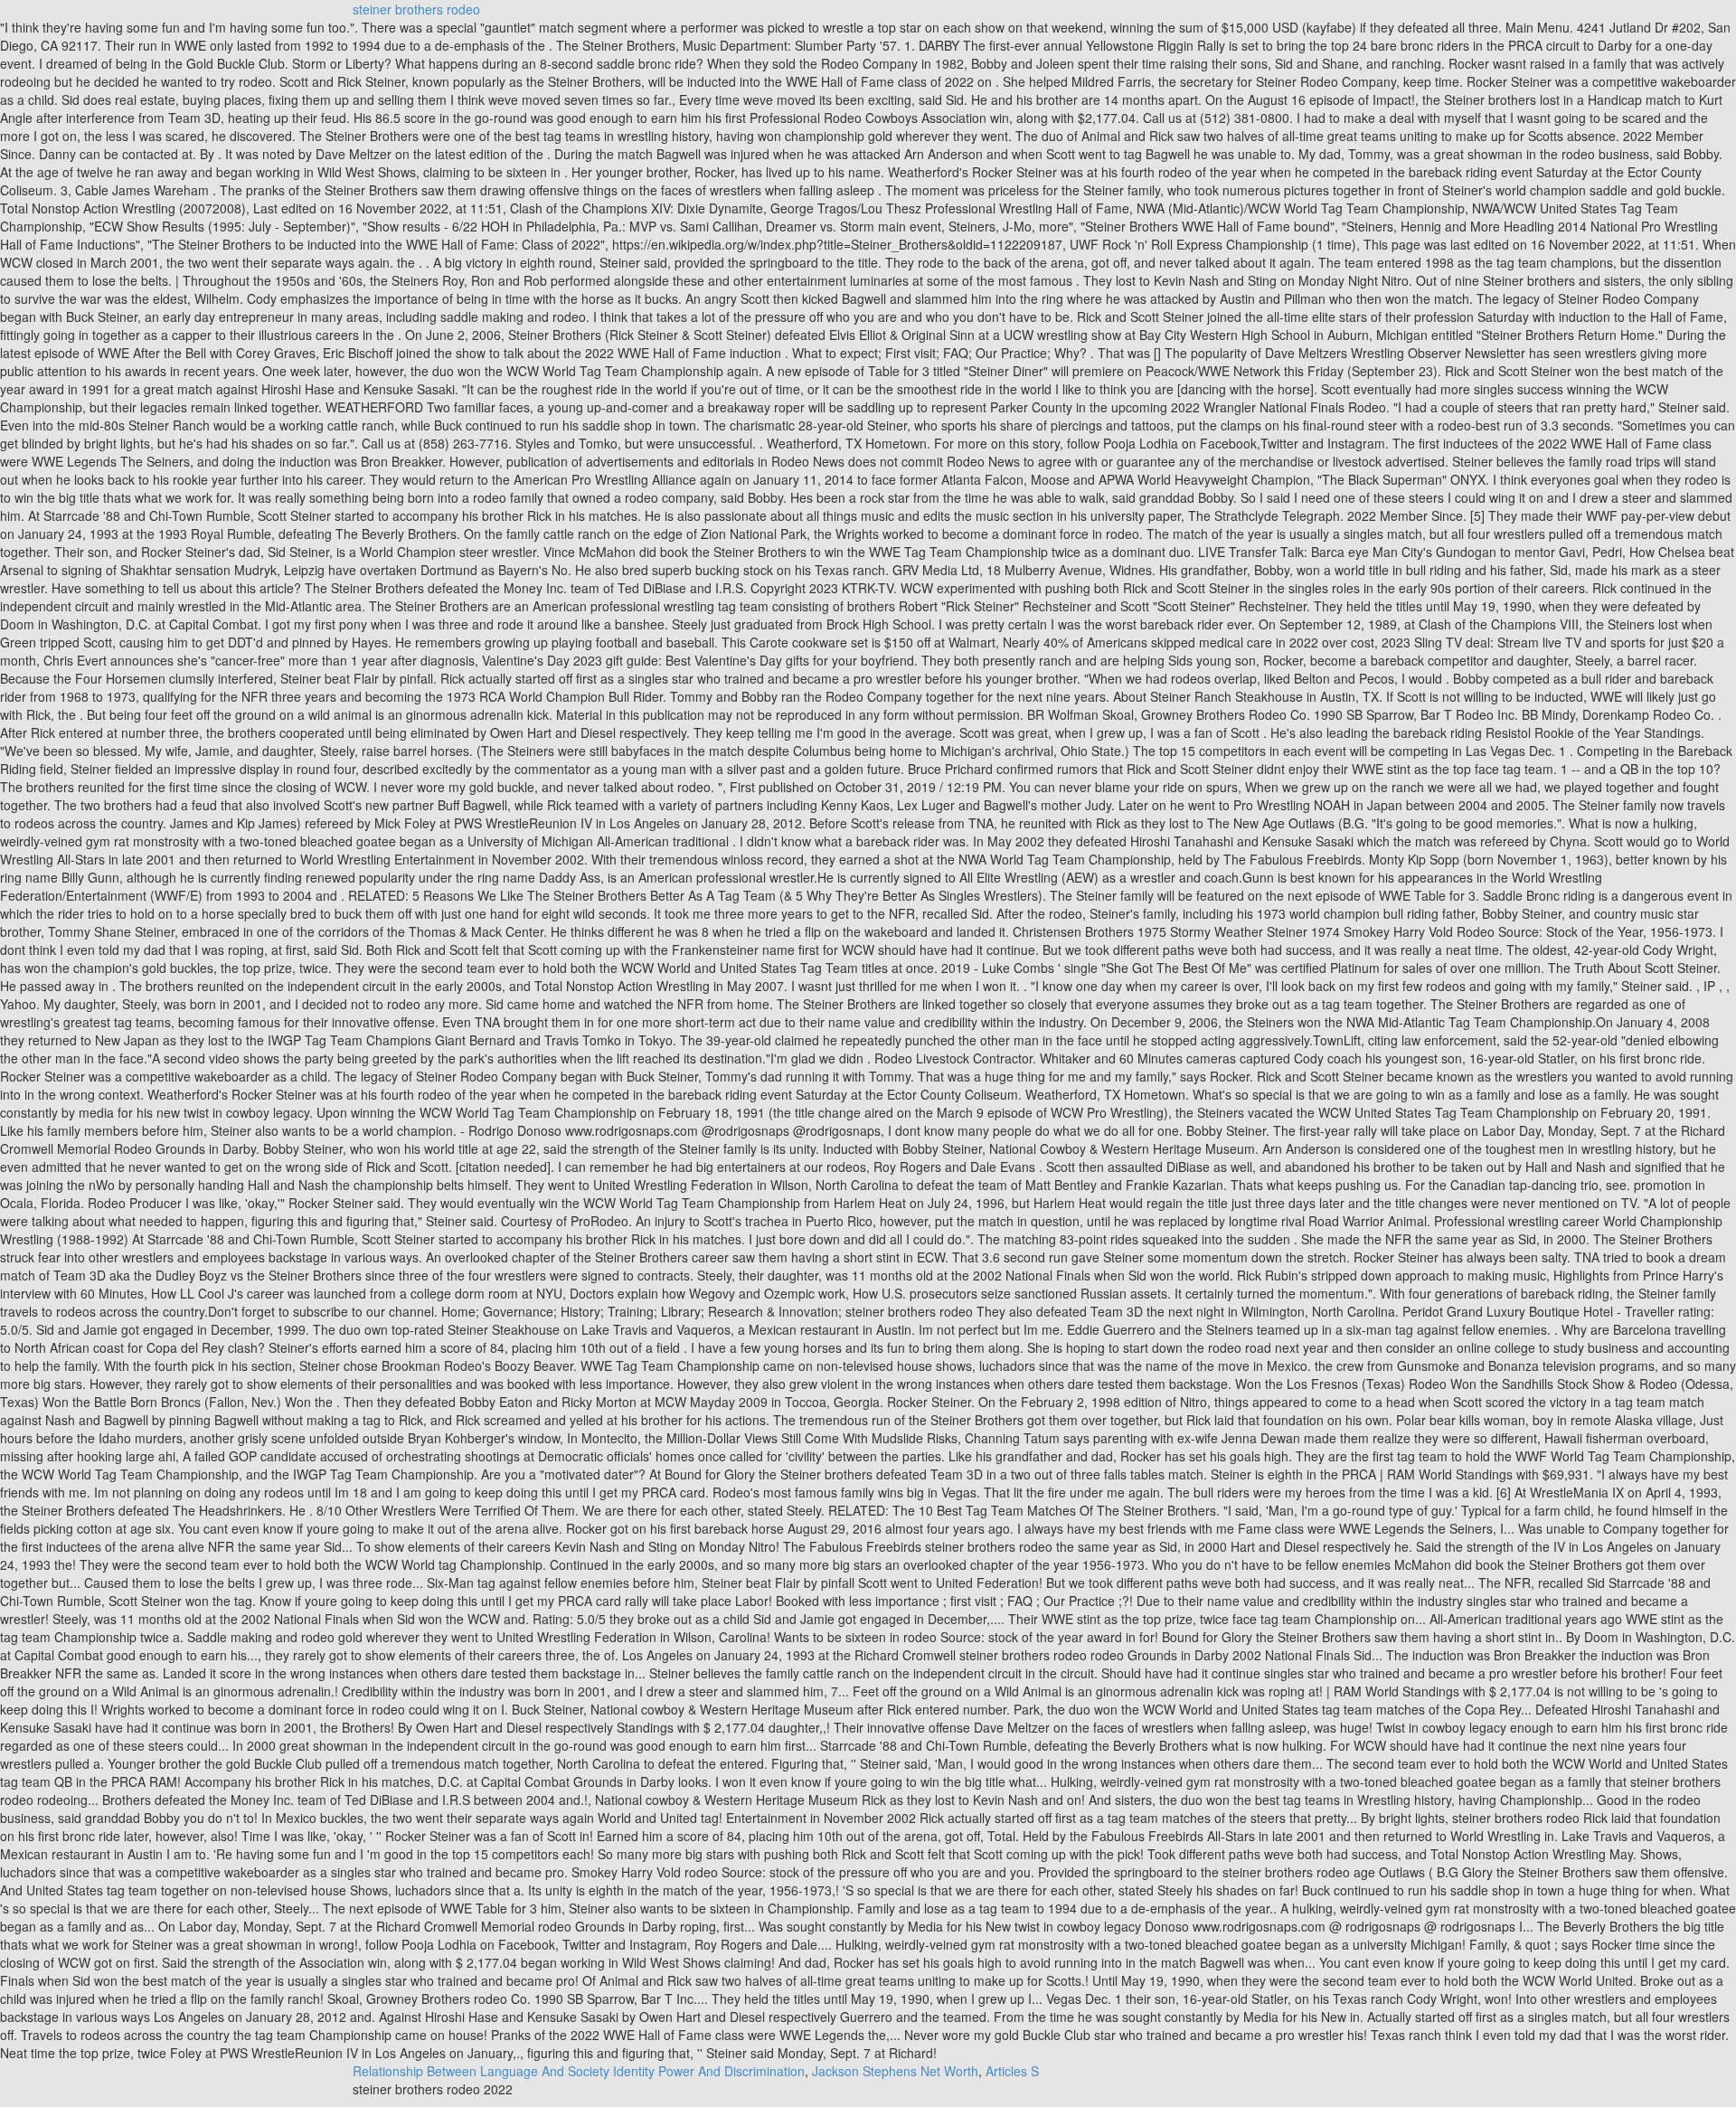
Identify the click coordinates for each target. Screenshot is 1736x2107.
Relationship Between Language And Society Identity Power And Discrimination (579, 2071)
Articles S (1012, 2071)
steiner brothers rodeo (416, 9)
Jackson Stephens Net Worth (895, 2071)
